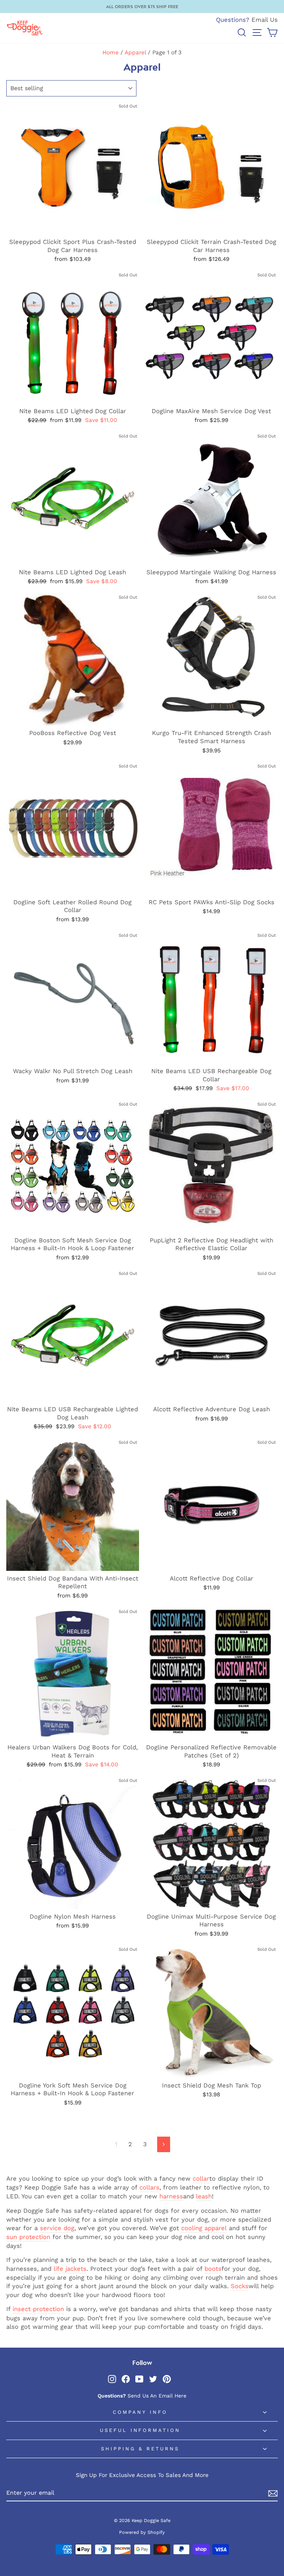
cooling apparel (204, 2228)
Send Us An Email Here (157, 2396)
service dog (57, 2228)
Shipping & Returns (140, 2449)
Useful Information (140, 2430)
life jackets (70, 2269)
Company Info (140, 2412)
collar (201, 2179)
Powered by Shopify (142, 2532)
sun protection (28, 2237)
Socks (240, 2286)
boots (213, 2269)
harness (171, 2196)
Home (111, 52)
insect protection (38, 2309)
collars (149, 2187)
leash (204, 2196)
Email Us (265, 20)
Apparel (135, 52)
